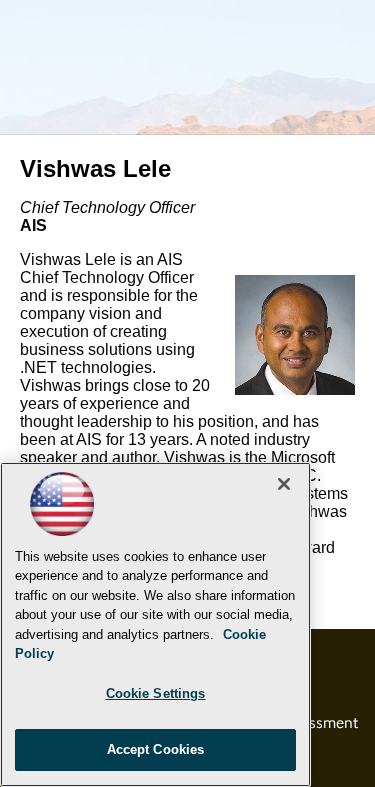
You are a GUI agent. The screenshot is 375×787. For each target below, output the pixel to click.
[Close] (284, 484)
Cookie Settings (156, 693)
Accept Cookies (156, 749)
